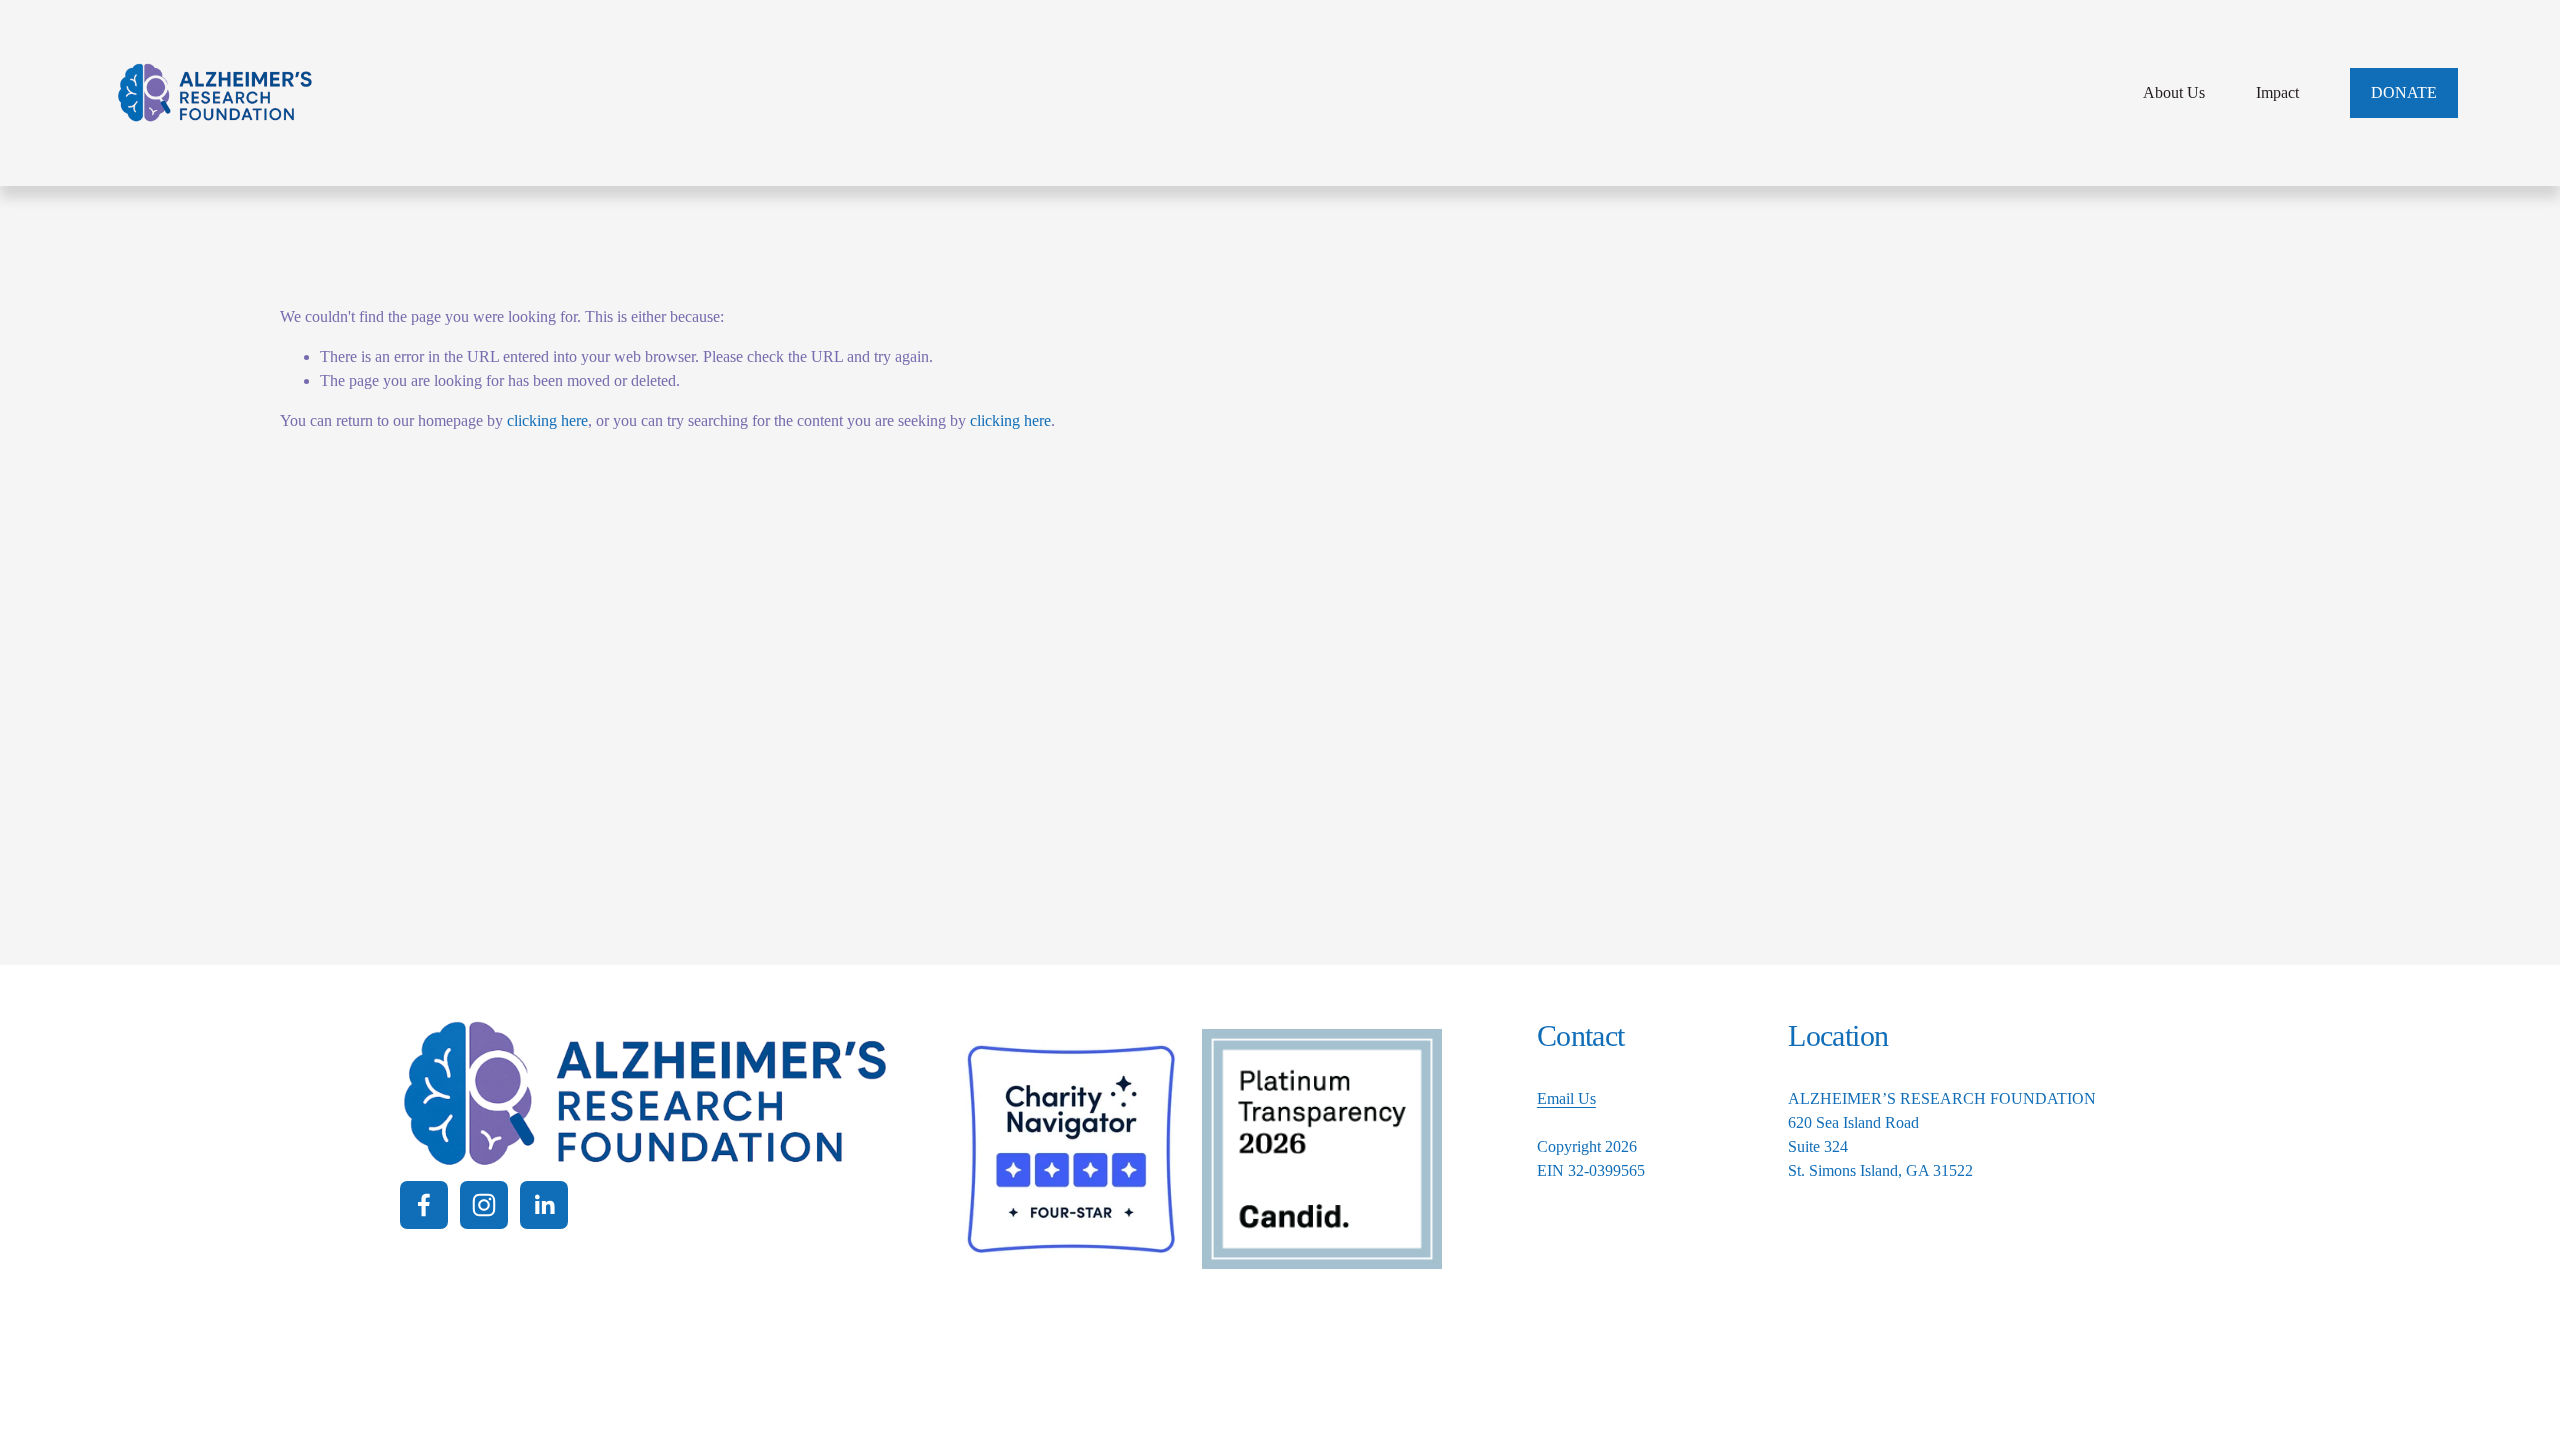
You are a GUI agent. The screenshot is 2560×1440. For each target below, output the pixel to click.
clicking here (547, 420)
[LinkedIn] (544, 1205)
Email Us (1566, 1098)
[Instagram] (484, 1205)
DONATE (2404, 92)
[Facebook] (424, 1205)
